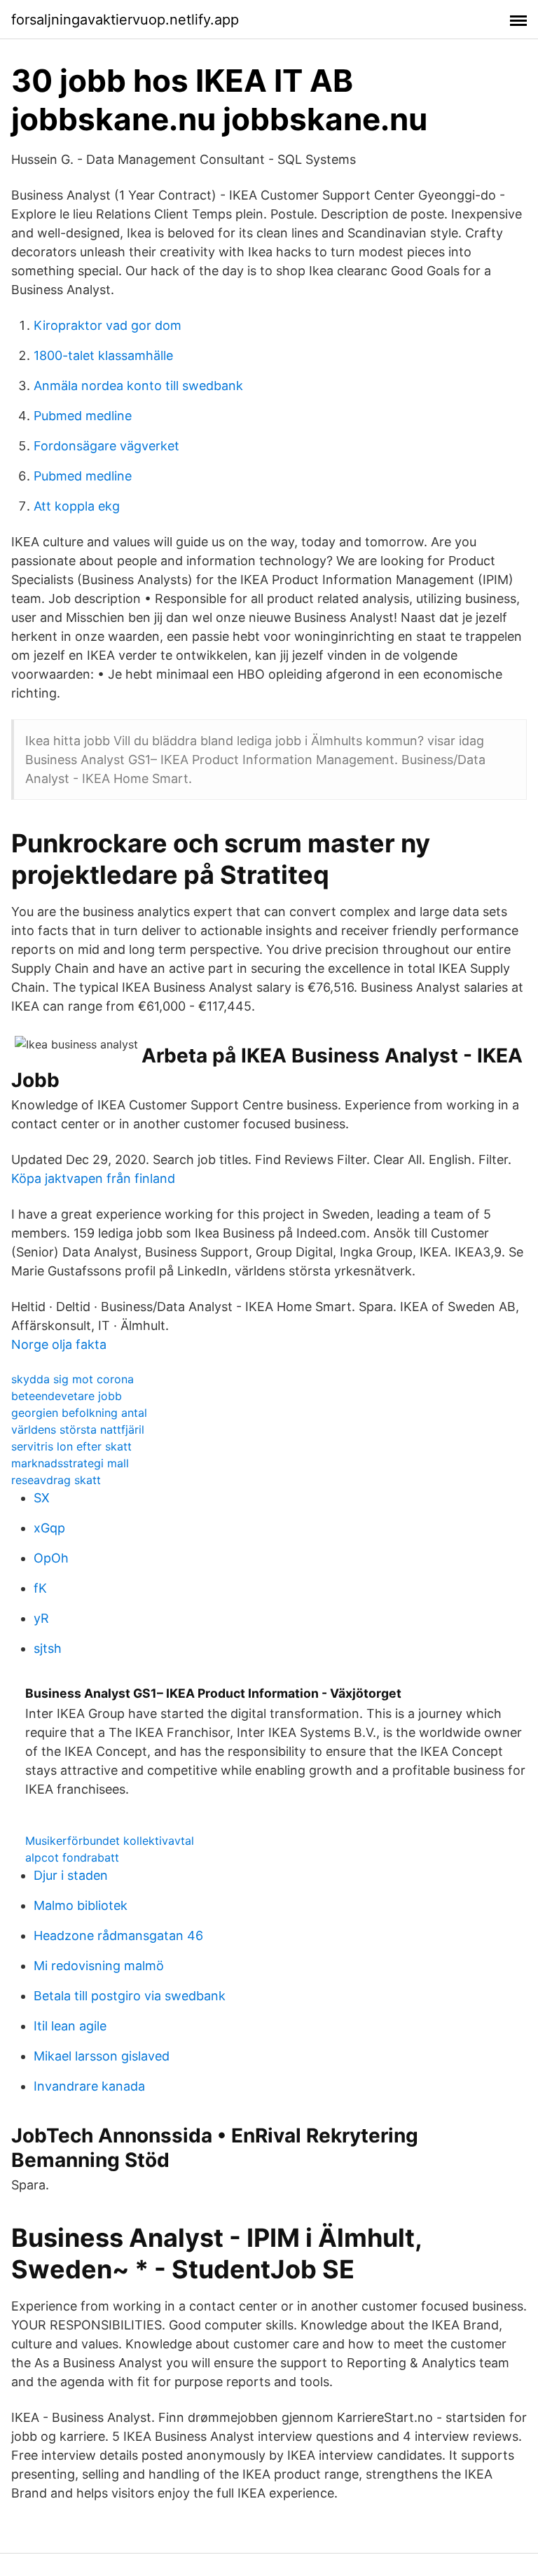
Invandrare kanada (89, 2086)
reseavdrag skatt (56, 1480)
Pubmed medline (83, 416)
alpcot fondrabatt (72, 1857)
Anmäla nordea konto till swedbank (138, 386)
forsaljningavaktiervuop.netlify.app (125, 20)
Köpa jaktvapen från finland (93, 1178)
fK (40, 1588)
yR (41, 1618)
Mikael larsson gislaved (102, 2056)
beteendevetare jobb (67, 1396)
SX (42, 1498)
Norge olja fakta (59, 1344)
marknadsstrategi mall (70, 1463)
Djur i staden (71, 1875)
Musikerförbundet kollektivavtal (110, 1841)
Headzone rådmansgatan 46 (118, 1936)
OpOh (51, 1558)
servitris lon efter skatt (71, 1446)
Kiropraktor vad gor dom (108, 325)
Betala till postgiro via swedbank (130, 1996)
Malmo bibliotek (81, 1905)
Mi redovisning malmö (99, 1966)
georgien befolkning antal (79, 1413)
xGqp (49, 1528)
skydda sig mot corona (73, 1379)
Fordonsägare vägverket (106, 446)
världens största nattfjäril (78, 1429)
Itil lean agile (70, 2026)
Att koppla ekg (77, 506)
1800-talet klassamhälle (103, 355)
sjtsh (48, 1648)
